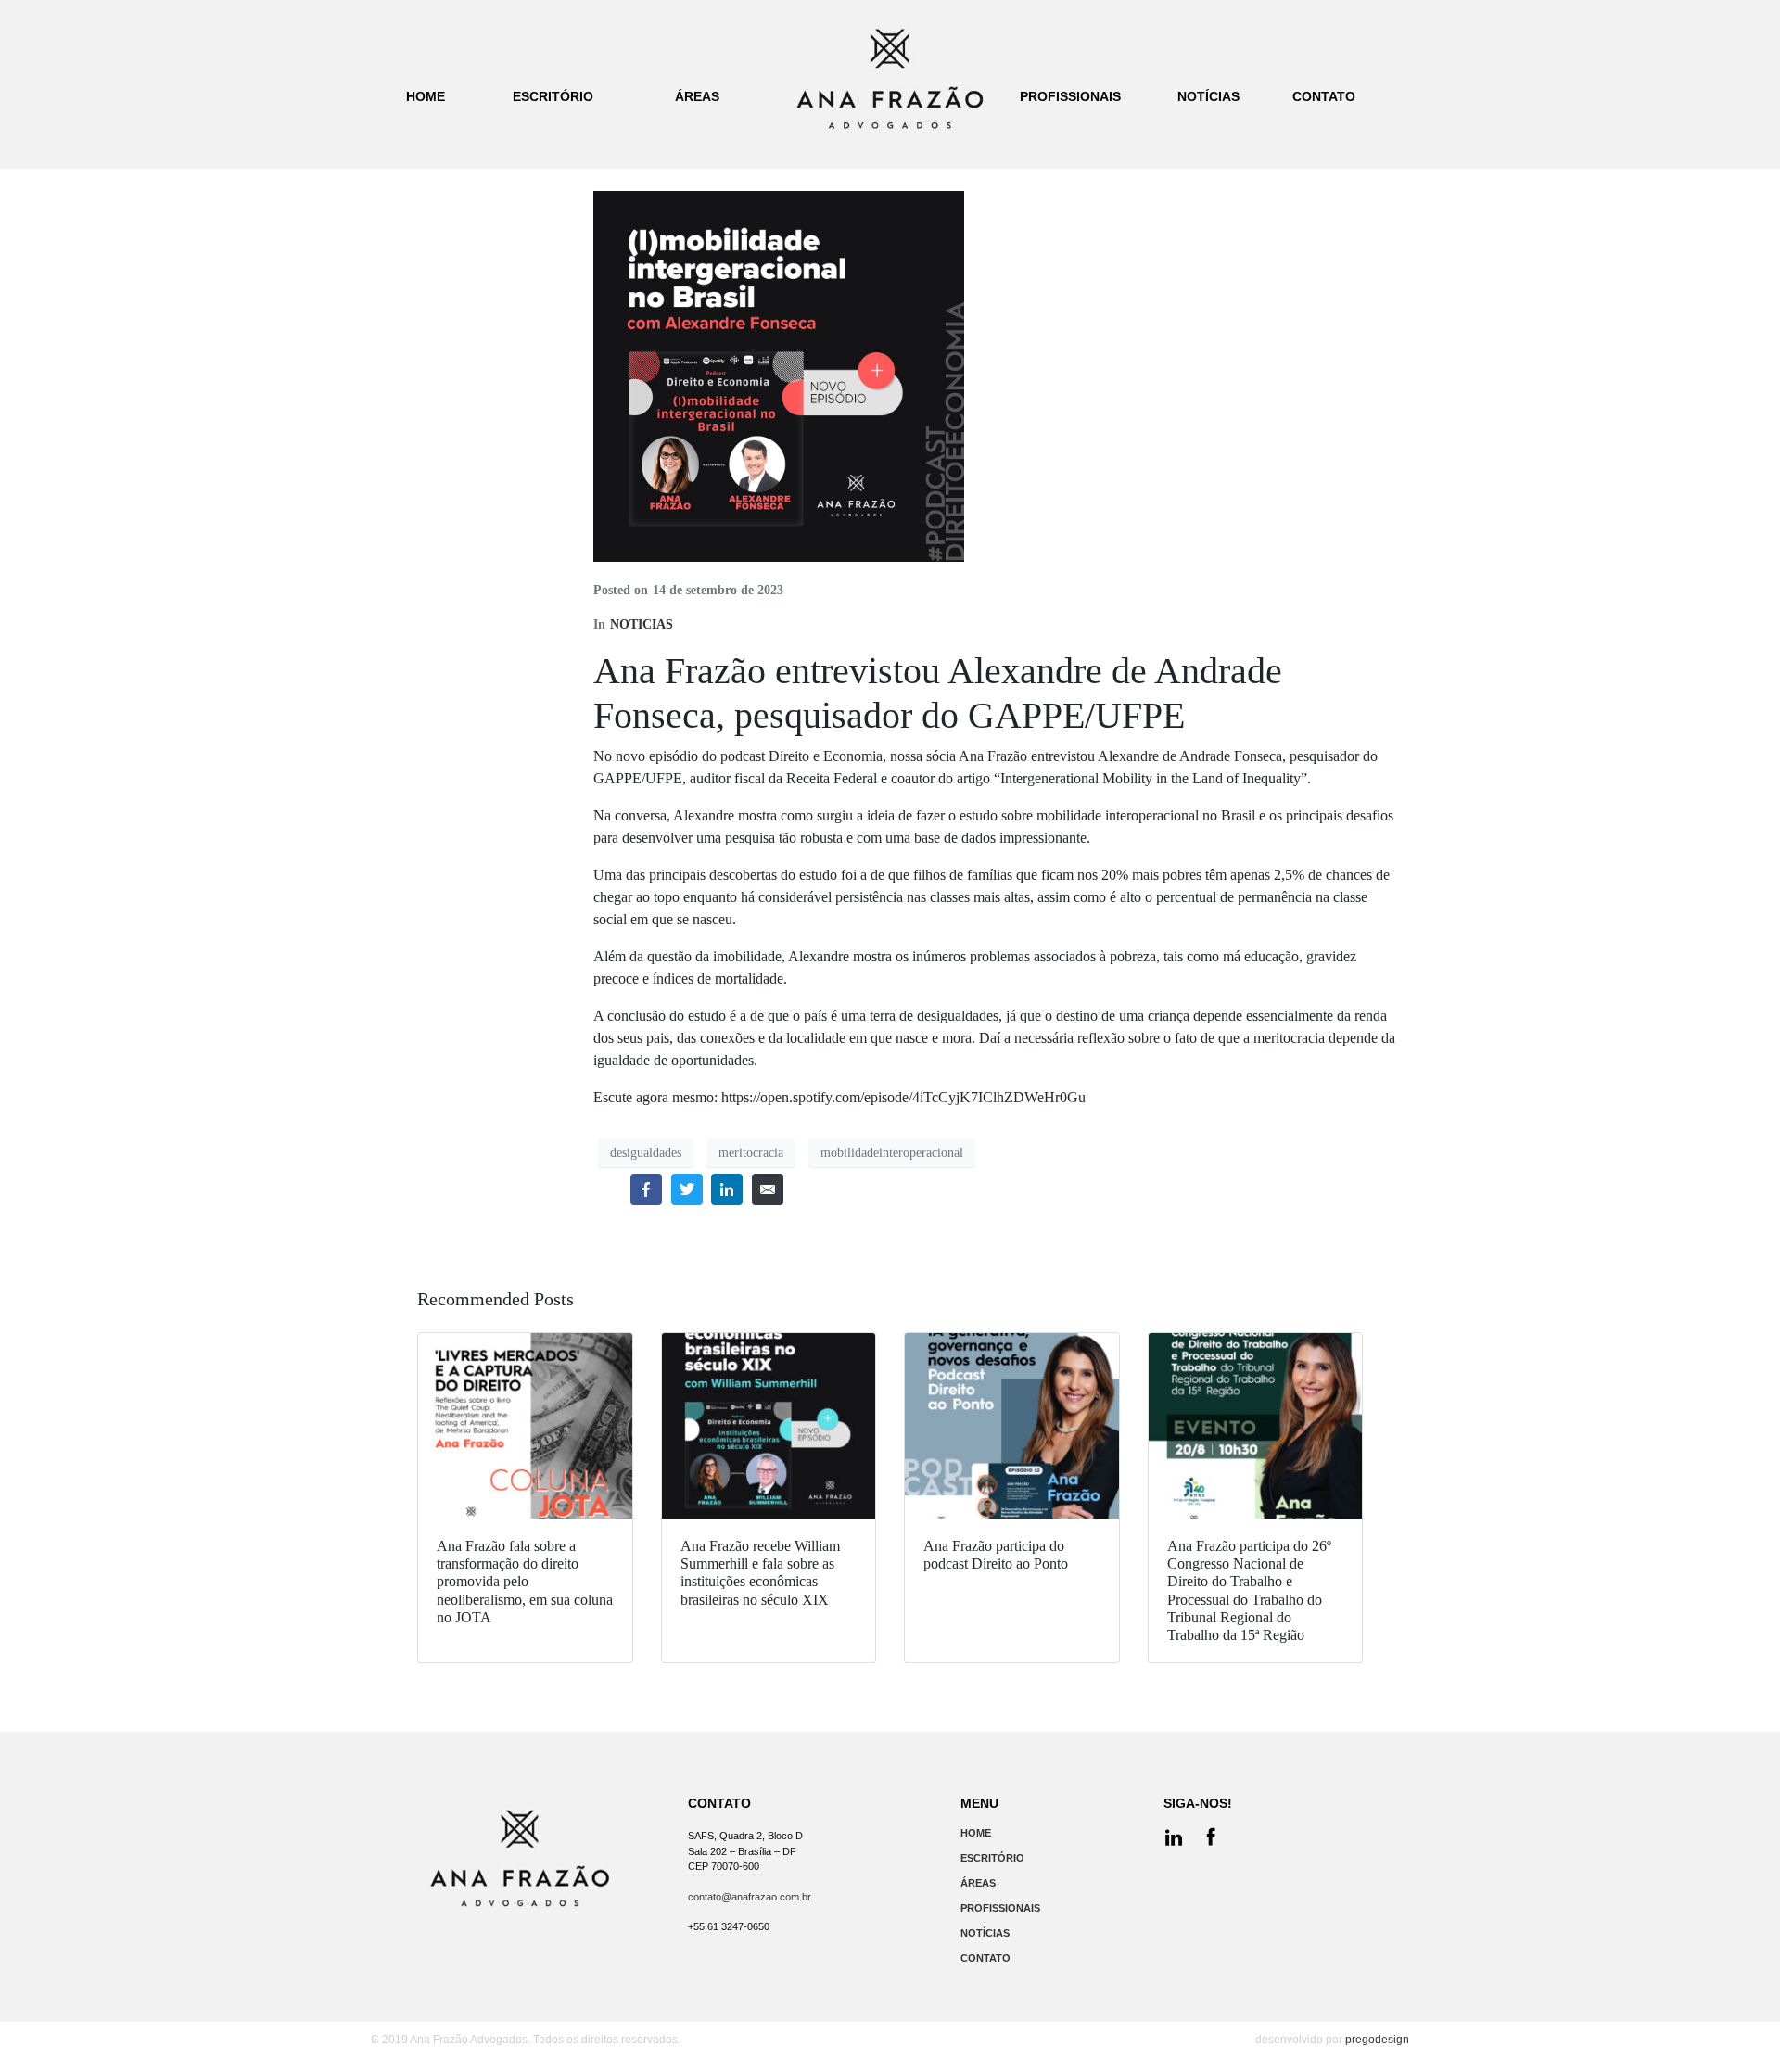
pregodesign (1377, 2040)
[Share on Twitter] (687, 1189)
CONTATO (985, 1958)
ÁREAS (978, 1883)
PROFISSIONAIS (1000, 1908)
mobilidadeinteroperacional (892, 1153)
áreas (697, 96)
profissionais (1070, 96)
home (426, 96)
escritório (553, 96)
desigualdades (646, 1153)
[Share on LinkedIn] (727, 1189)
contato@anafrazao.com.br (750, 1897)
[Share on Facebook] (646, 1189)
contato (1324, 96)
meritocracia (751, 1153)
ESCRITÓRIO (992, 1858)
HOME (976, 1833)
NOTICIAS (642, 624)
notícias (1208, 96)
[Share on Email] (768, 1189)
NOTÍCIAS (985, 1933)
